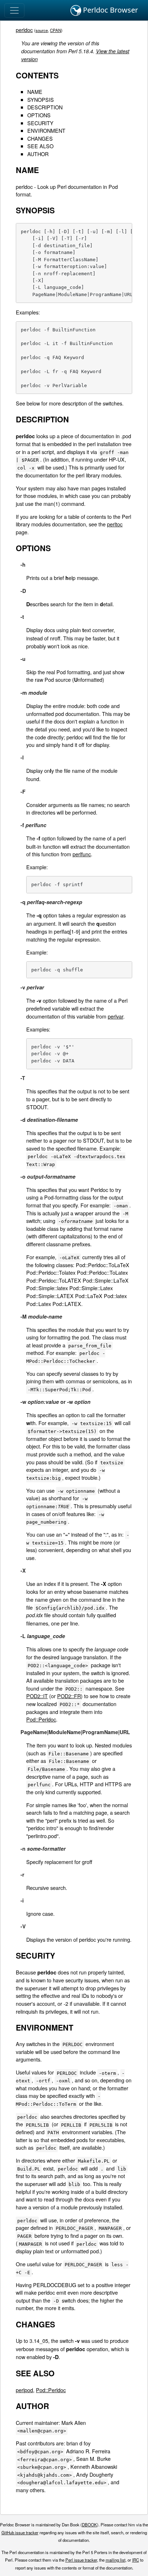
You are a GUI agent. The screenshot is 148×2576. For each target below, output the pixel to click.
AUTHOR (38, 154)
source (42, 30)
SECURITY (40, 123)
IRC (136, 2560)
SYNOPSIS (41, 99)
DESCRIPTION (45, 107)
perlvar (115, 1016)
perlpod (24, 2390)
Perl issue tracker (81, 2560)
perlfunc (82, 854)
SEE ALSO (40, 146)
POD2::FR (69, 1696)
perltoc (115, 524)
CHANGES (40, 138)
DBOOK (89, 2525)
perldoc (24, 30)
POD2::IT (37, 1696)
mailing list (115, 2560)
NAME (35, 92)
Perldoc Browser (110, 10)
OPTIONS (39, 115)
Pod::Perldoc (41, 1719)
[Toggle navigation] (14, 10)
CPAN (55, 30)
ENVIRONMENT (46, 130)
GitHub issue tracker (20, 2532)
